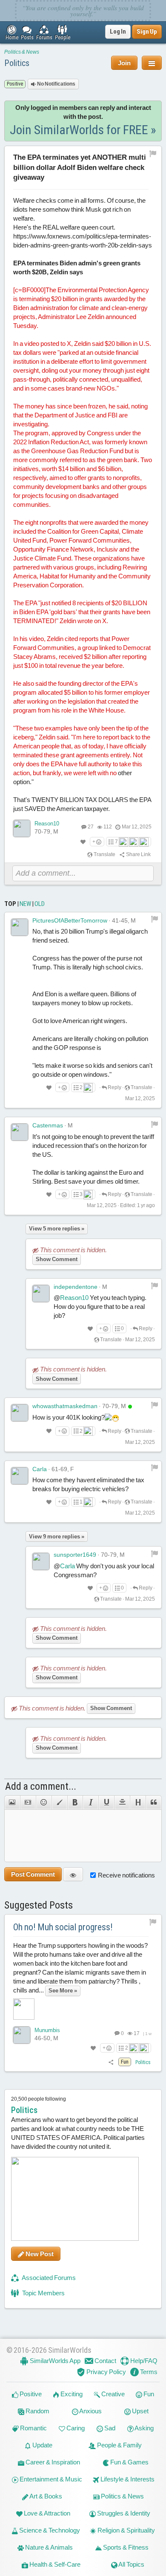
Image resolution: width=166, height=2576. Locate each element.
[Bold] (75, 1803)
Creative (112, 2394)
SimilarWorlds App (54, 2361)
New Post (39, 2254)
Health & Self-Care (54, 2564)
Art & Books (45, 2496)
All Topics (131, 2564)
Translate (104, 854)
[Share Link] (111, 2062)
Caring (75, 2428)
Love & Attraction (46, 2513)
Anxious (90, 2411)
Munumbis (47, 2030)
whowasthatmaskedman (65, 1406)
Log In (118, 32)
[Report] (155, 919)
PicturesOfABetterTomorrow (70, 920)
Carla (40, 1469)
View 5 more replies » (57, 1229)
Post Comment (33, 1874)
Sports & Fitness (125, 2547)
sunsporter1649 (75, 1555)
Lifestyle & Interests (127, 2479)
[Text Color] (59, 1803)
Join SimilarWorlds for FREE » (83, 130)
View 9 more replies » (57, 1537)
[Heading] (138, 1803)
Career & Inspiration (52, 2462)
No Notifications (56, 84)
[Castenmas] (20, 1132)
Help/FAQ (143, 2361)
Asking (144, 2428)
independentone (76, 1287)
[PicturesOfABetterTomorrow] (20, 927)
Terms (148, 2372)
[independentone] (41, 1294)
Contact (105, 2361)
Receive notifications (126, 1875)
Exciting (71, 2394)
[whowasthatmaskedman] (20, 1413)
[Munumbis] (22, 2035)
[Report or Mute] (153, 153)
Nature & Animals (48, 2547)
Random (37, 2411)
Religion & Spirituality (126, 2530)
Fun (148, 2394)
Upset (140, 2411)
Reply (114, 1087)
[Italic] (90, 1803)
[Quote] (154, 1803)
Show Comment (57, 1259)
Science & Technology (49, 2530)
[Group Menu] (152, 63)
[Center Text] (122, 1803)
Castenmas (48, 1125)
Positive (30, 2394)
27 (91, 827)
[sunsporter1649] (41, 1561)
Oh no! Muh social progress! (63, 1927)
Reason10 (47, 824)
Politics (17, 63)
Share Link (138, 854)
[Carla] (20, 1476)
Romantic (33, 2428)
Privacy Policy (106, 2372)
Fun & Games (129, 2462)
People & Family (119, 2445)
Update (42, 2445)
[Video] (28, 1803)
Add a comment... (41, 1786)
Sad (109, 2428)
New (25, 904)
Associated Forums (48, 2278)
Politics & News (22, 52)
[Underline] (106, 1803)
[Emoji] (44, 1803)
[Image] (12, 1803)
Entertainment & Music (50, 2479)
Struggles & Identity (123, 2513)
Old (40, 904)
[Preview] (73, 1874)
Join (124, 63)
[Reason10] (22, 828)
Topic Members (43, 2293)
